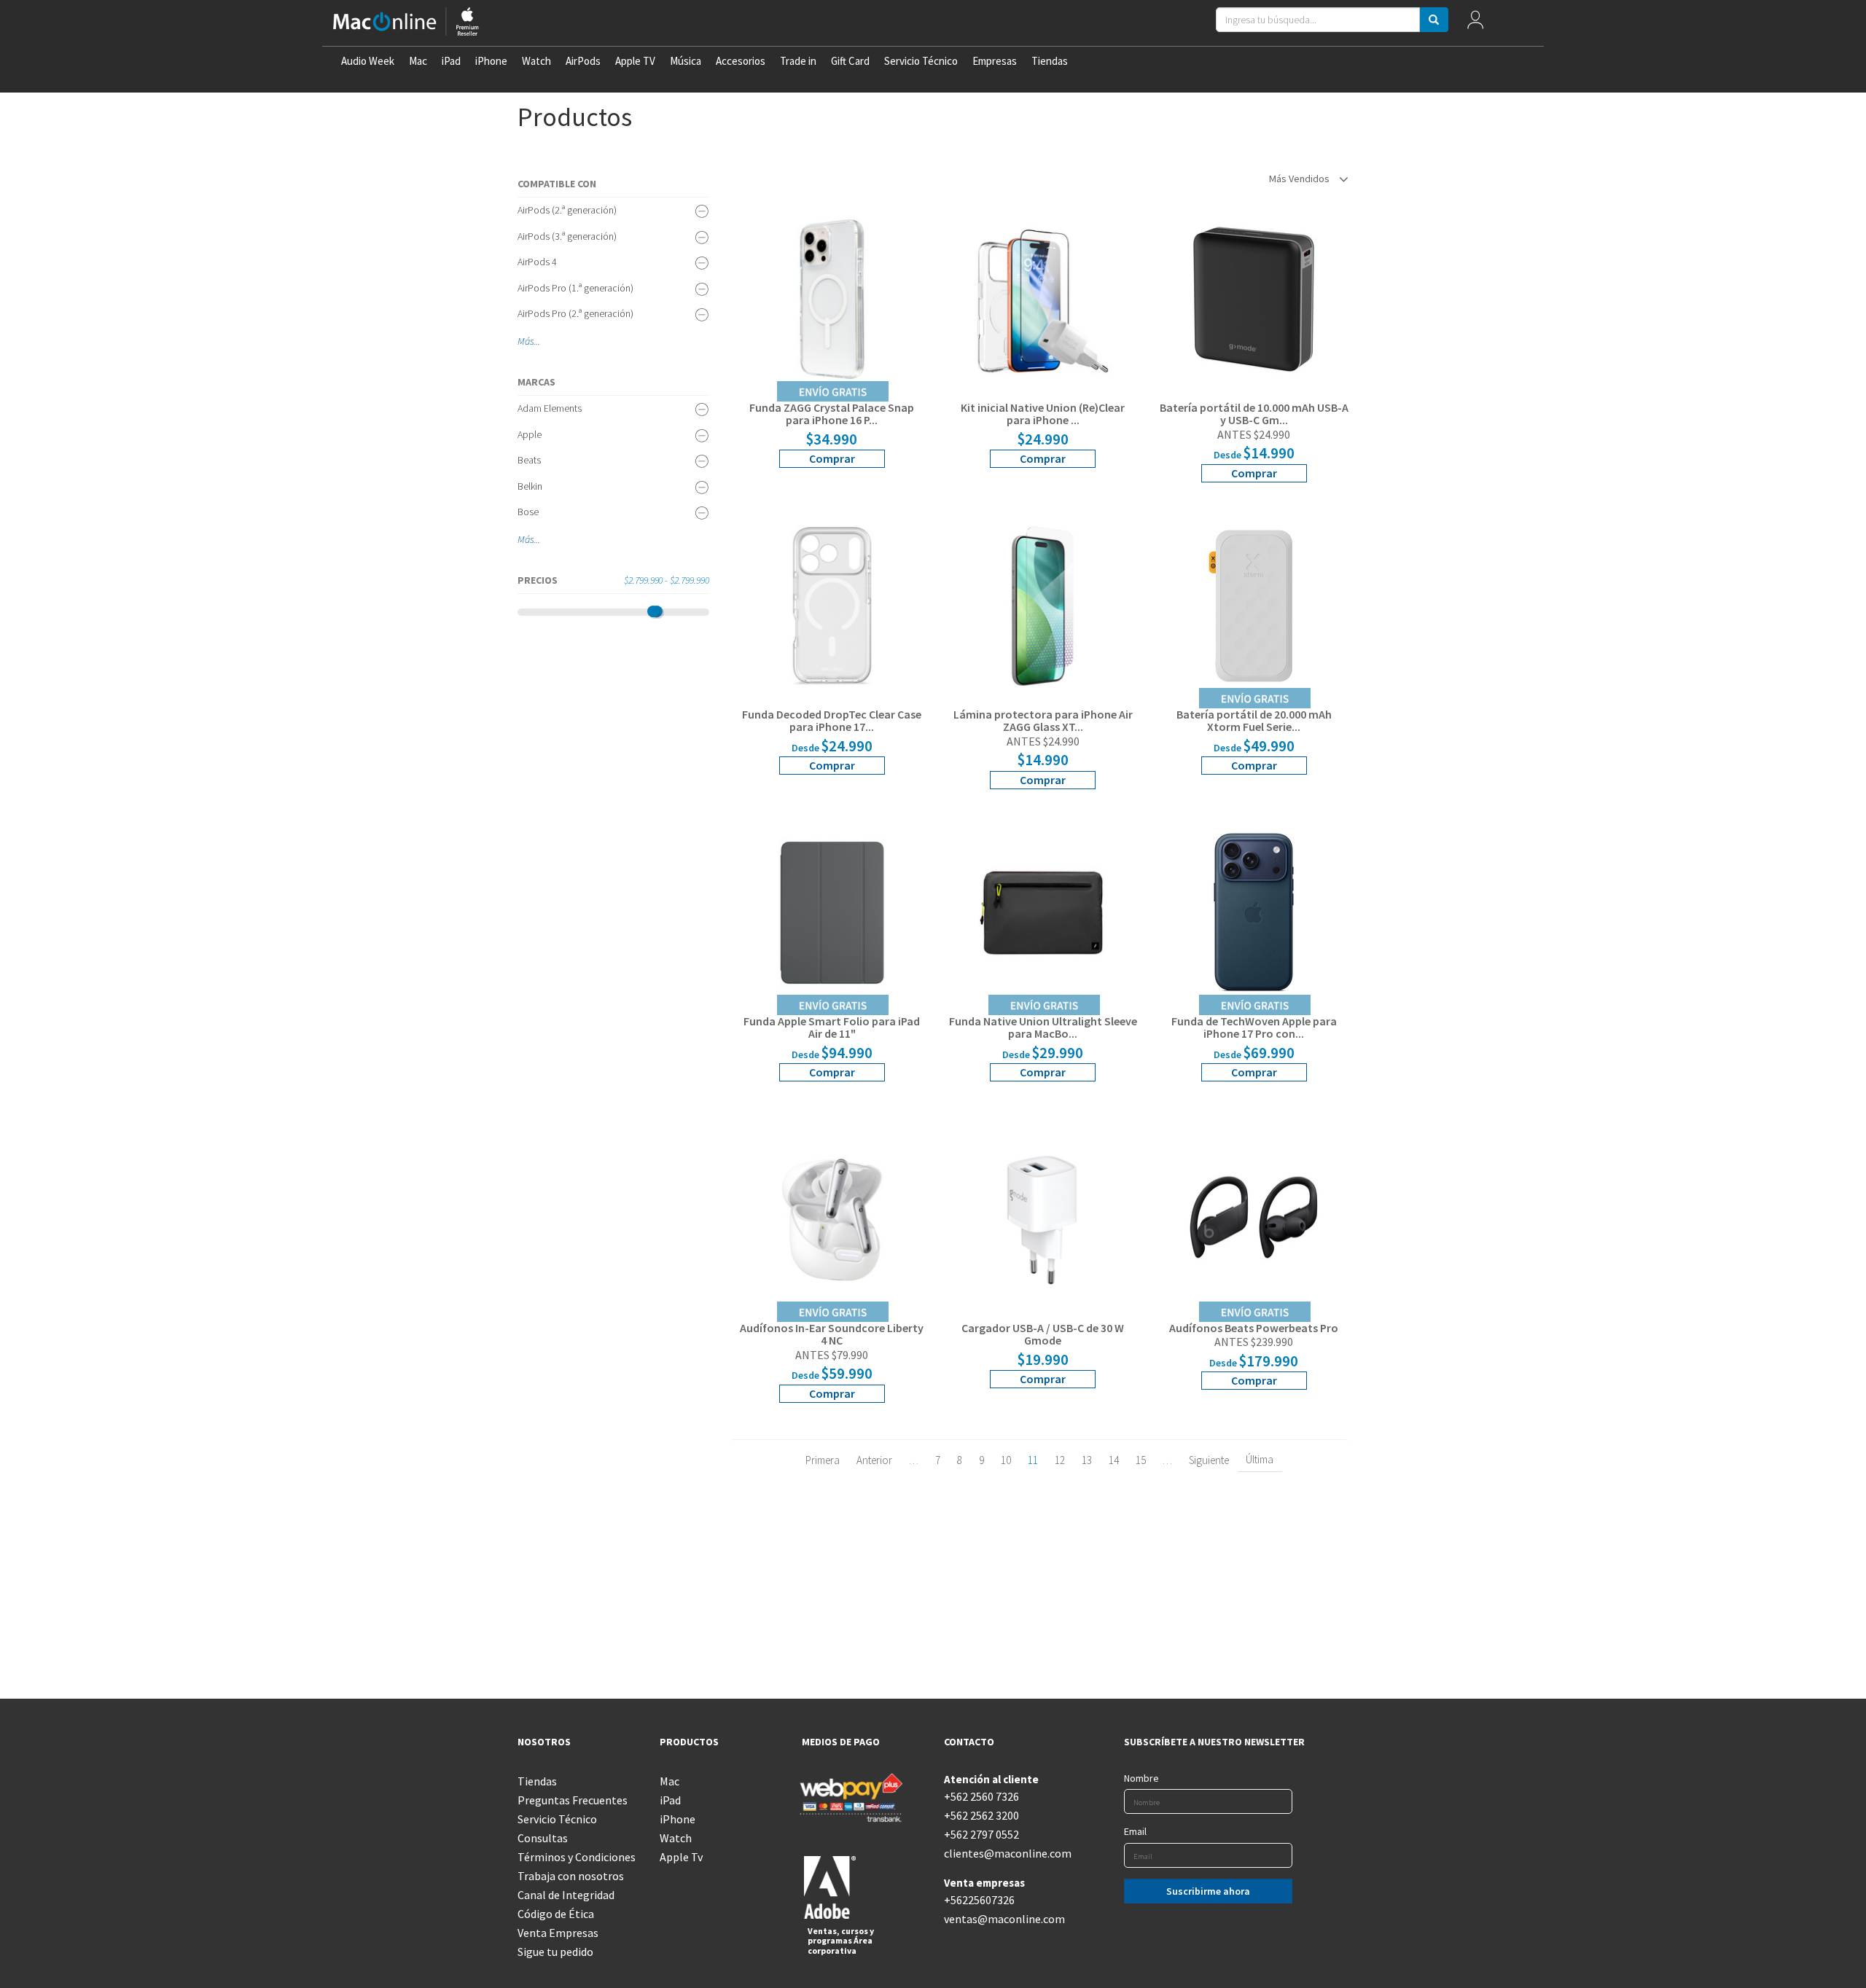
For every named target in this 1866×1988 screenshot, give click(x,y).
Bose (528, 512)
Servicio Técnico (921, 61)
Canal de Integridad (566, 1895)
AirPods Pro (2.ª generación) (575, 313)
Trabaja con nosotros (571, 1876)
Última (1260, 1459)
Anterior (874, 1460)
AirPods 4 (537, 262)
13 (1087, 1460)
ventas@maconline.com (1004, 1919)
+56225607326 (979, 1900)
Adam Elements (550, 408)
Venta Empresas (558, 1933)
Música (686, 61)
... (537, 341)
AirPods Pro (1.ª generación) (575, 288)
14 (1114, 1460)
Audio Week (368, 61)
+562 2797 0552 (981, 1834)
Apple (530, 434)
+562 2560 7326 (981, 1796)
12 (1060, 1460)
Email (1135, 1831)
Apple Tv (681, 1857)
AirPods (583, 61)
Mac (418, 61)
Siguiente (1209, 1460)
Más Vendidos (1300, 179)
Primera (823, 1460)
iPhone (491, 61)
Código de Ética (556, 1914)
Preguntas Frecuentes (573, 1800)
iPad (451, 61)
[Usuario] (1475, 23)
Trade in (798, 61)
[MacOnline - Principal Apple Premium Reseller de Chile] (406, 23)
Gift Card (850, 61)
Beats (529, 460)
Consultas (543, 1838)
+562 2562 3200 (981, 1815)
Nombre (1141, 1778)
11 (1033, 1460)
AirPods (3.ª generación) (567, 236)
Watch (536, 61)
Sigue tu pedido (555, 1952)
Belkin (530, 486)
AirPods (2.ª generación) (567, 210)
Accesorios (741, 61)
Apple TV (635, 61)
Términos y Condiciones (577, 1857)
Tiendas (1050, 61)
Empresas (995, 61)
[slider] (653, 611)
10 (1006, 1460)
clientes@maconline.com (1004, 1853)
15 (1141, 1460)
